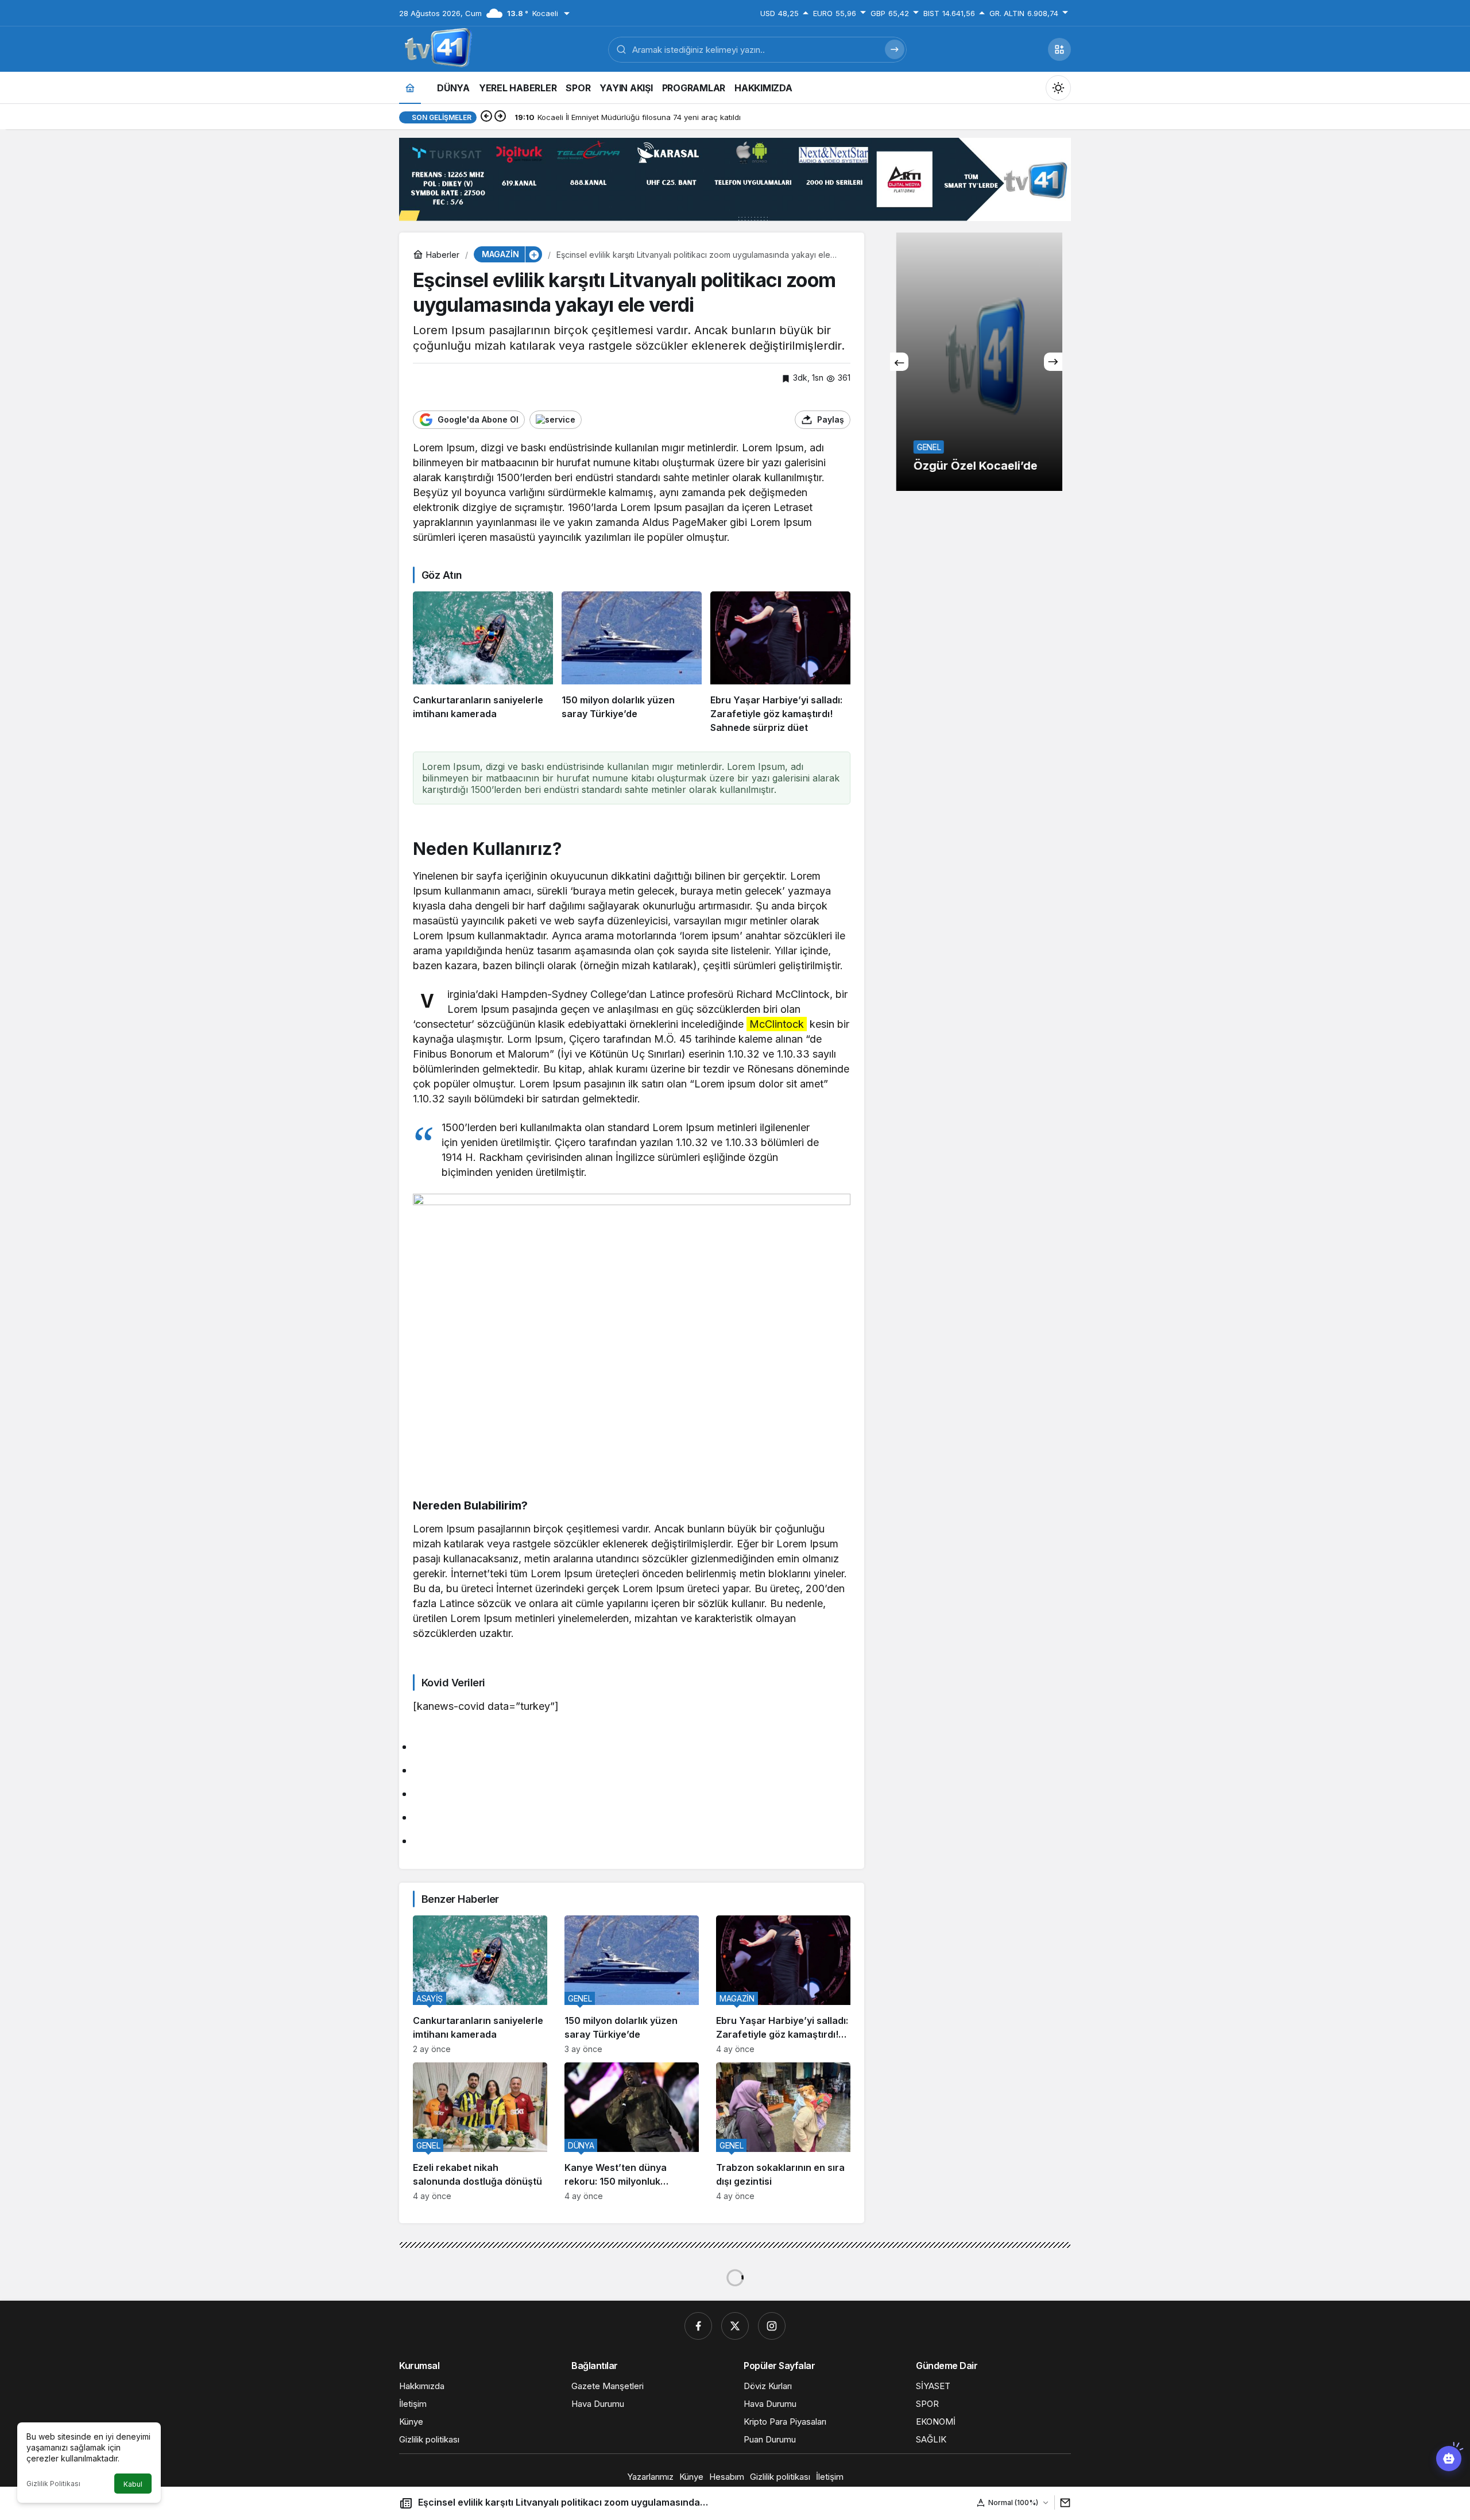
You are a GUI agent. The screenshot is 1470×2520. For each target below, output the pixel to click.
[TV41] (436, 48)
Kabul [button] (133, 2484)
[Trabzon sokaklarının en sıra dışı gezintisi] (783, 2132)
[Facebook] (698, 2326)
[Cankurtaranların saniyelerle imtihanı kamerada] (483, 663)
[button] (1059, 49)
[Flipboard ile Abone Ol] (556, 420)
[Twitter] (735, 2326)
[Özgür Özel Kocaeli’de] (976, 362)
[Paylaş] (1063, 2502)
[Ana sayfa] (410, 88)
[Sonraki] (500, 117)
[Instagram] (772, 2326)
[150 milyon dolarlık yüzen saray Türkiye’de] (632, 663)
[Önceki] (486, 117)
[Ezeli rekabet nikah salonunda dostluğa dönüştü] (480, 2132)
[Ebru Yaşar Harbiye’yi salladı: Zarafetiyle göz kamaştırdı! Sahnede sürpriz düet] (780, 663)
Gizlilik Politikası (53, 2484)
